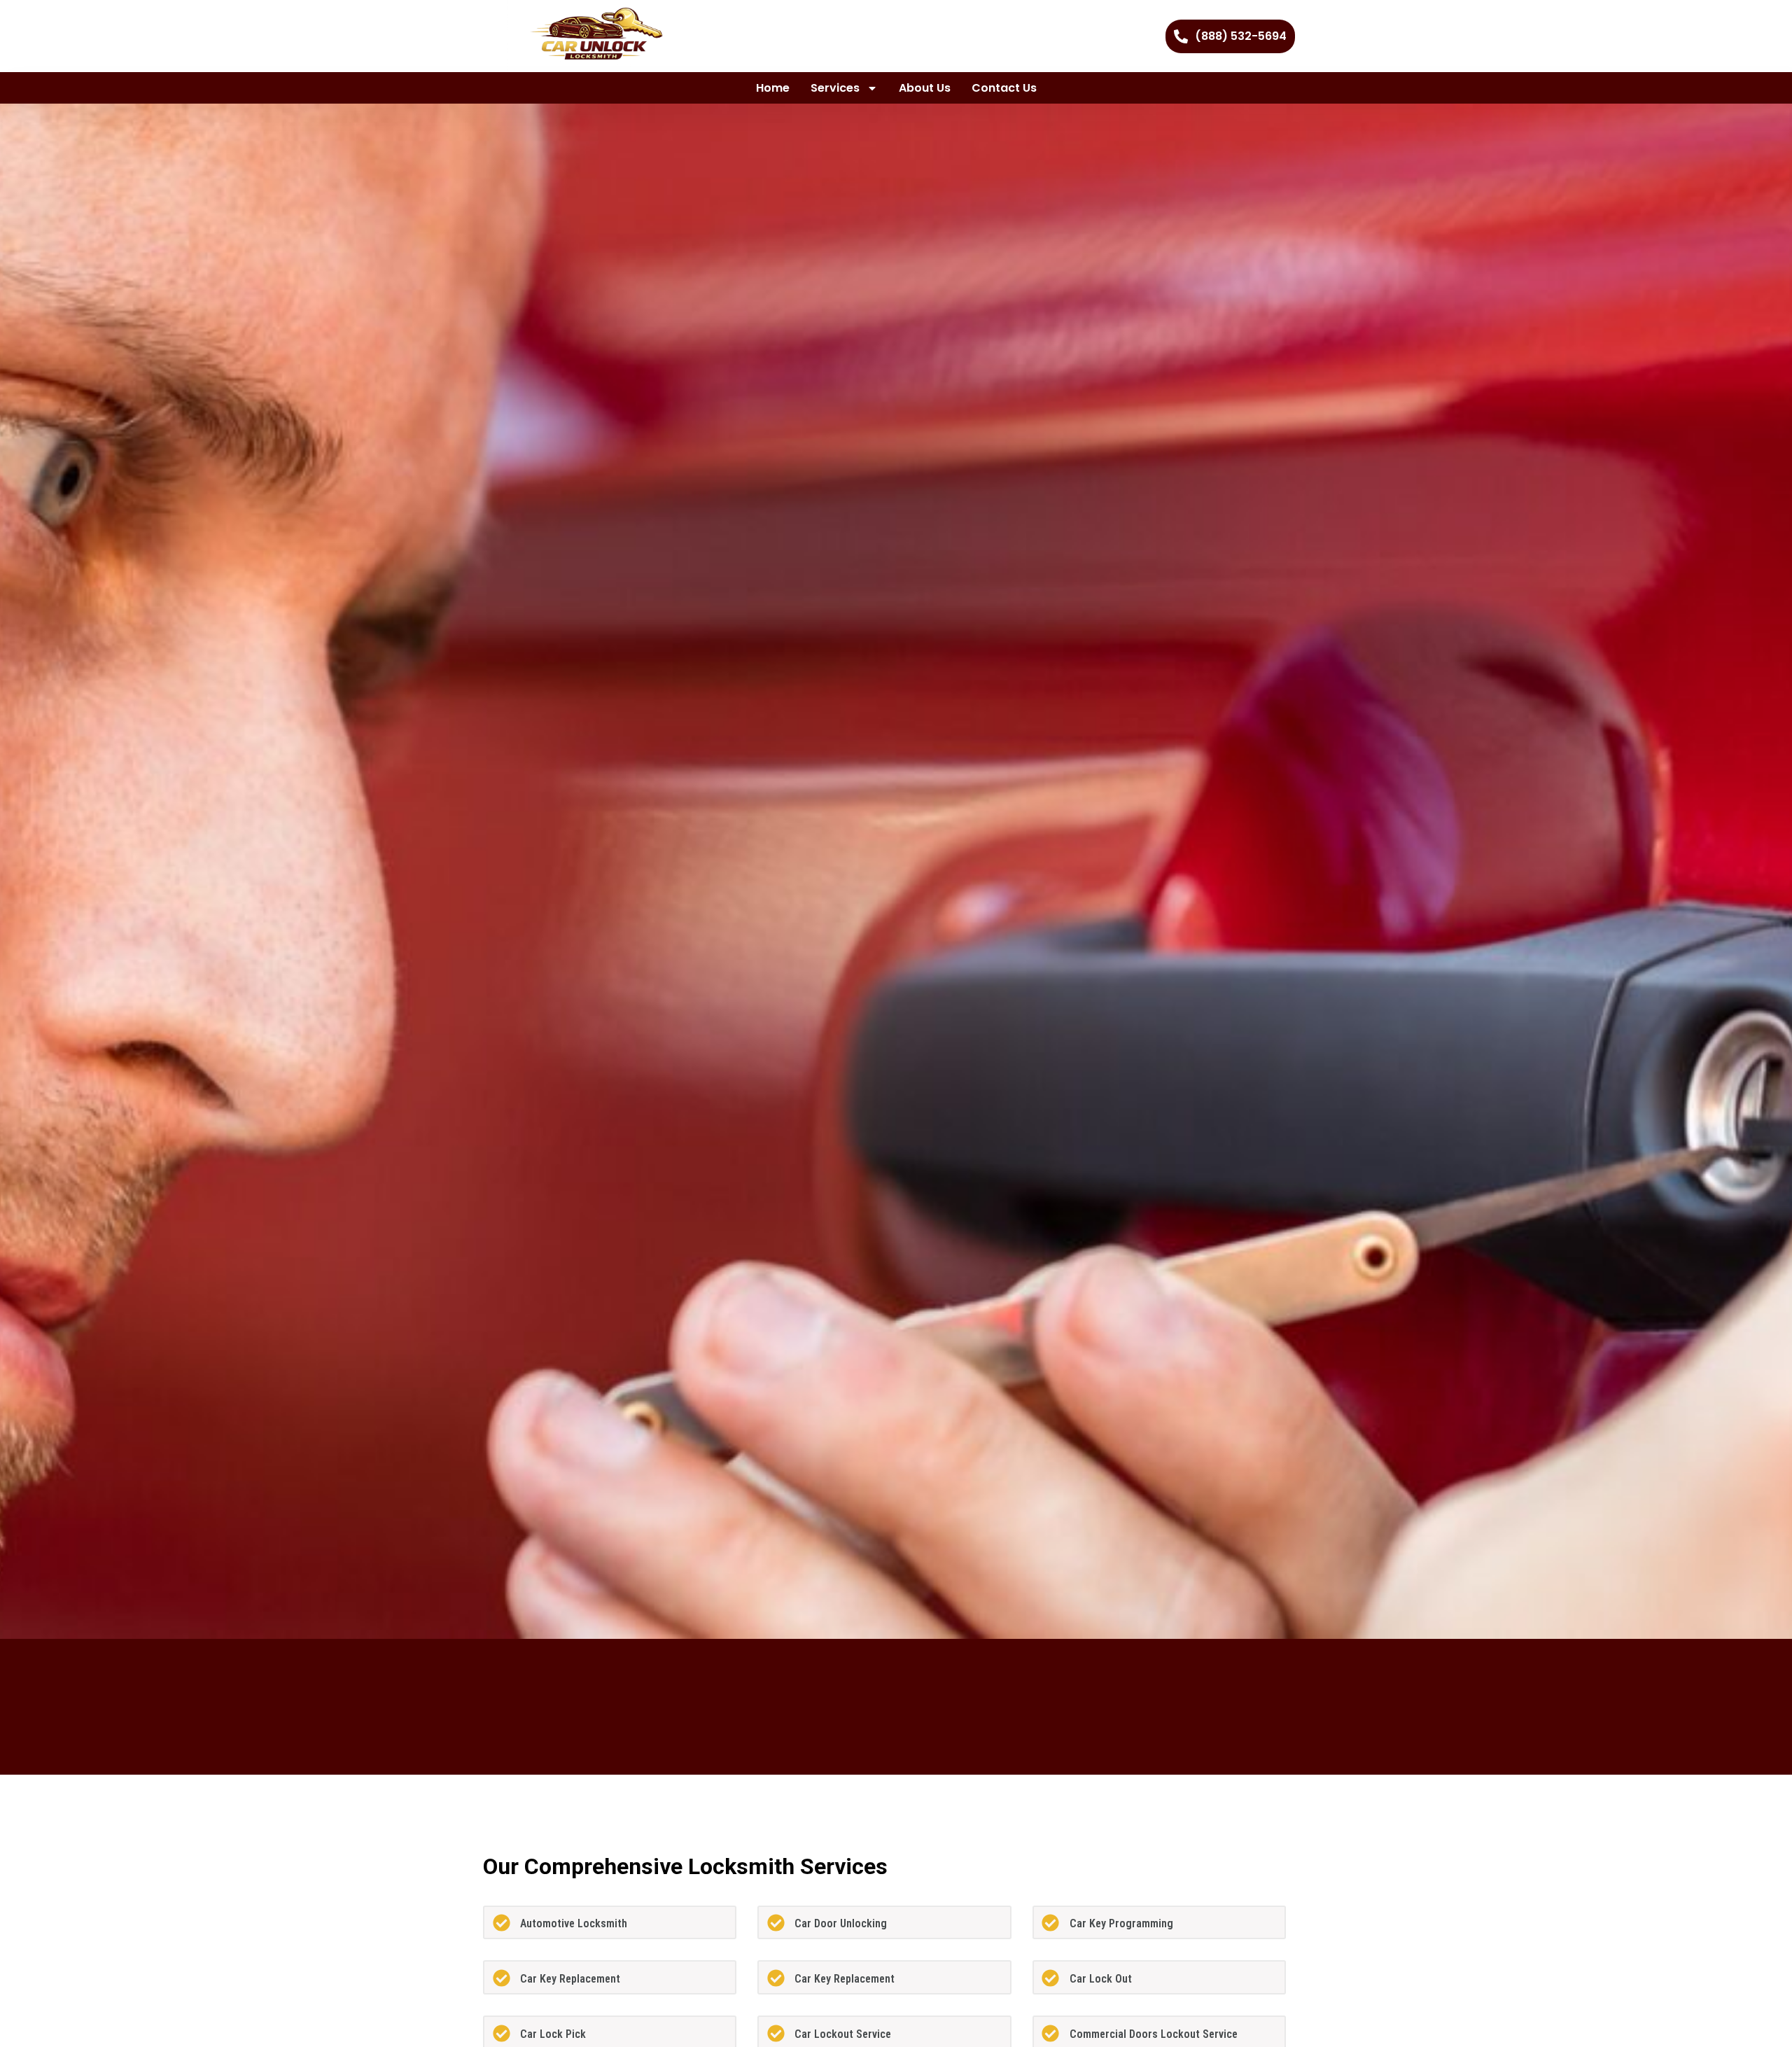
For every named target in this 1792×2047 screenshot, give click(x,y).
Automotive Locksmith (574, 1923)
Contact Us (1004, 88)
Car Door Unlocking (841, 1923)
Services (835, 88)
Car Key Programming (1121, 1923)
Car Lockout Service (843, 2034)
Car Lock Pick (553, 2034)
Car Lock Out (1101, 1979)
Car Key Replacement (570, 1979)
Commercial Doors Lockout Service (1154, 2034)
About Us (925, 88)
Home (773, 88)
